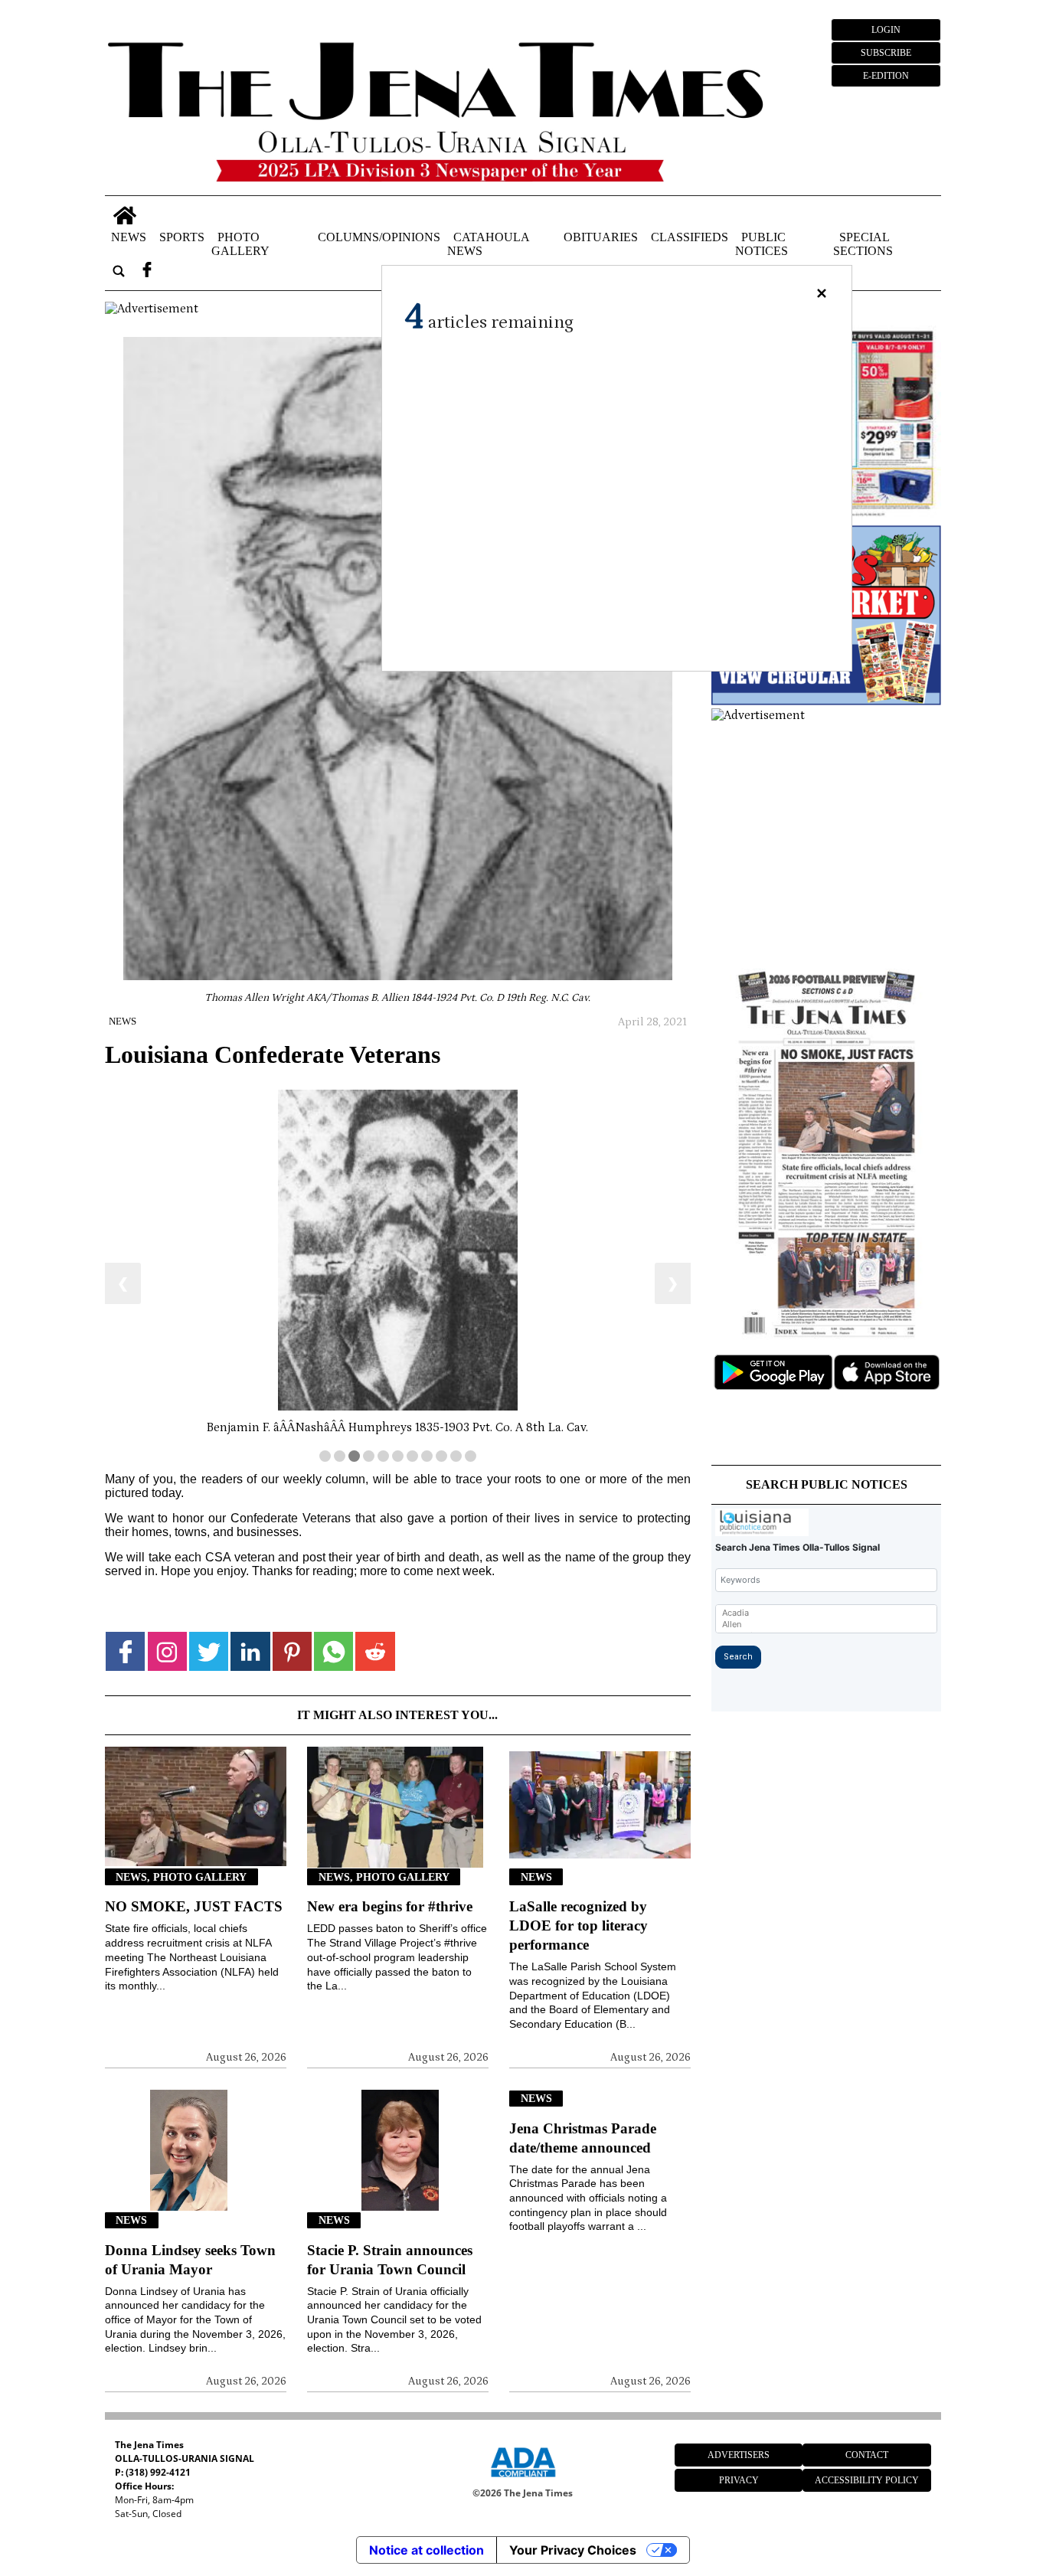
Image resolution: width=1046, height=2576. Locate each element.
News (129, 237)
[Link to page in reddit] (375, 1651)
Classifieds (690, 237)
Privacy (739, 2480)
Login (886, 30)
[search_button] (119, 271)
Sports (182, 237)
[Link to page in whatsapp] (333, 1651)
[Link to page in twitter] (209, 1651)
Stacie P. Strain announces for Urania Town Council (390, 2260)
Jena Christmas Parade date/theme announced (583, 2138)
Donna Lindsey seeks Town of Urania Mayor (190, 2260)
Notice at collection (427, 2550)
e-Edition (886, 76)
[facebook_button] (147, 271)
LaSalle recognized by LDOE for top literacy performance (579, 1925)
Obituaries (601, 237)
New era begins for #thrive (390, 1906)
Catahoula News (488, 244)
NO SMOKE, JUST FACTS (194, 1906)
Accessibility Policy (867, 2480)
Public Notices (762, 244)
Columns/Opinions (379, 237)
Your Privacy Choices (573, 2550)
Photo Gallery (240, 244)
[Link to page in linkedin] (250, 1651)
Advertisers (739, 2455)
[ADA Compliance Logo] (523, 2480)
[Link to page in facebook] (125, 1651)
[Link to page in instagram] (167, 1651)
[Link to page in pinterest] (292, 1651)
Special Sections (863, 244)
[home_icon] (124, 216)
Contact (867, 2455)
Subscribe (886, 53)
